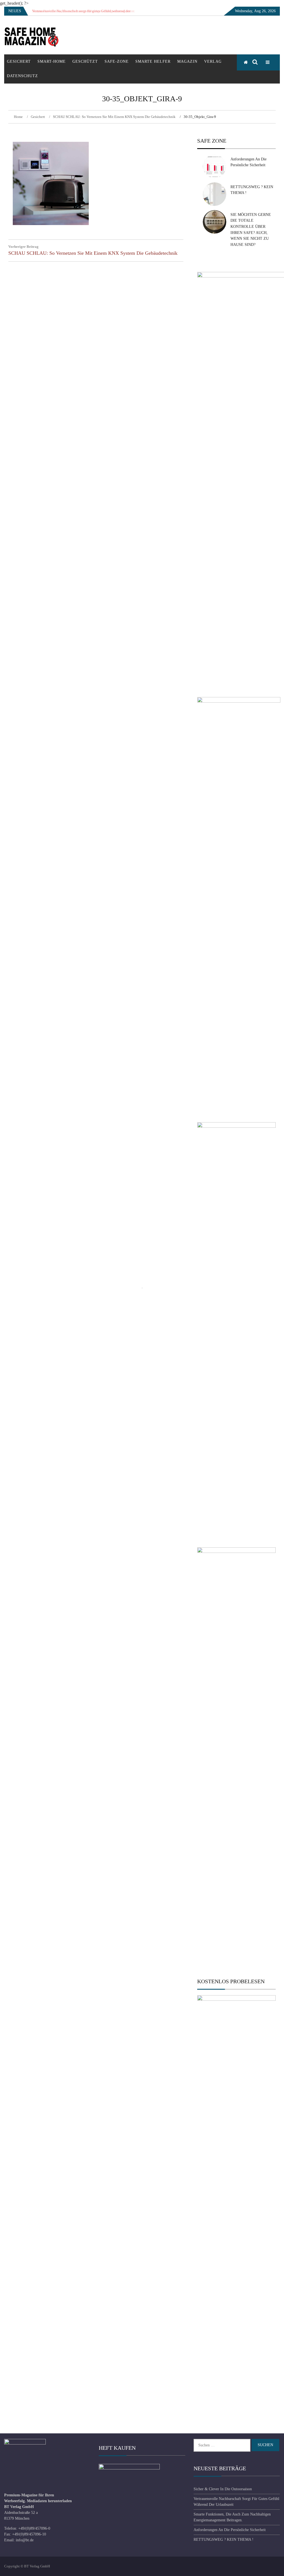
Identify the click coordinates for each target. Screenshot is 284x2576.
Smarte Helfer (153, 61)
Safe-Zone (117, 61)
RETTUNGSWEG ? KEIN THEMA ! (224, 2540)
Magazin (187, 61)
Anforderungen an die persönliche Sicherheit (230, 2530)
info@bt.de (25, 2540)
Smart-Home (52, 61)
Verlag (213, 61)
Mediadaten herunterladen (49, 2501)
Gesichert (19, 61)
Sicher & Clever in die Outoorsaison (223, 2489)
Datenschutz (22, 76)
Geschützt (85, 61)
